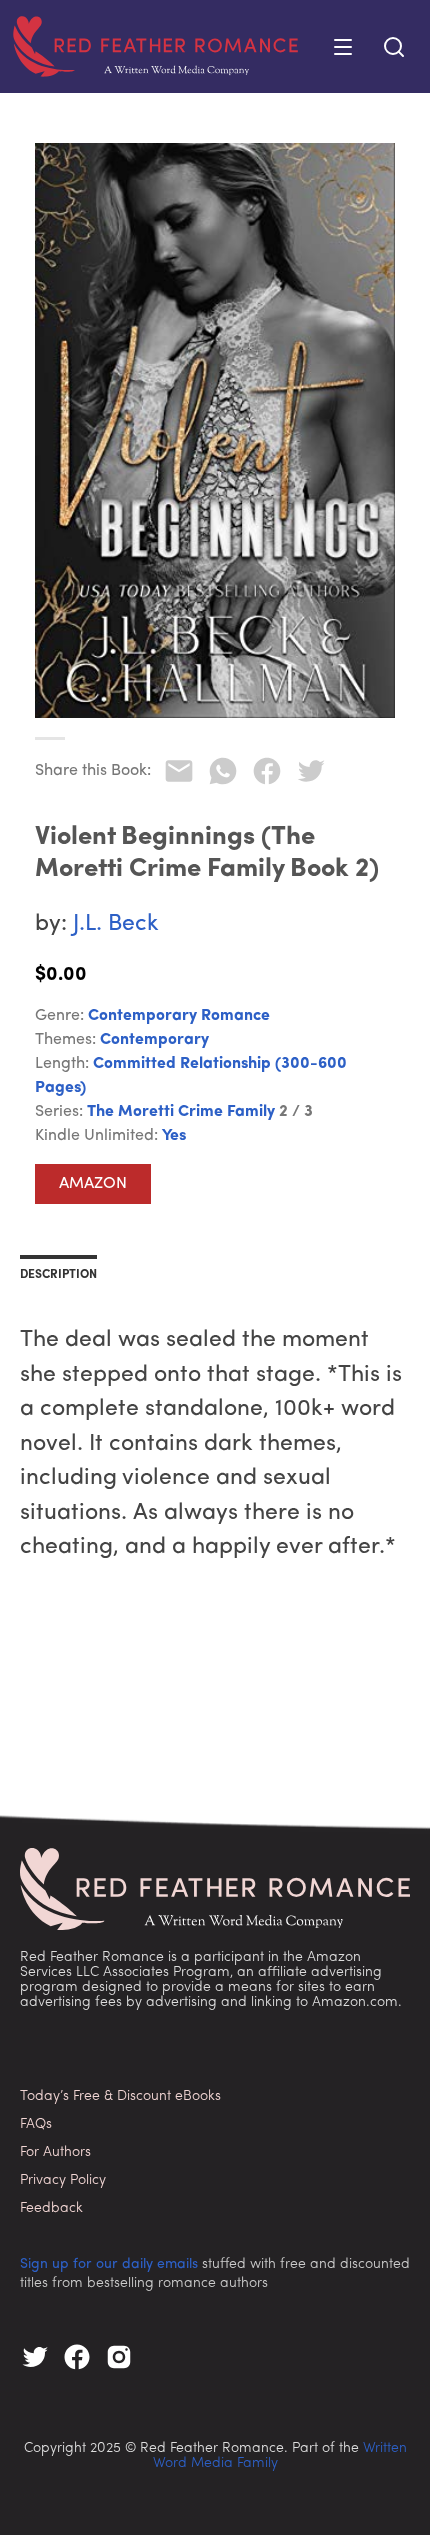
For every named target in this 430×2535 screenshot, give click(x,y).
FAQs (36, 2124)
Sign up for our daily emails (109, 2264)
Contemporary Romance (179, 1016)
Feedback (51, 2208)
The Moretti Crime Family (181, 1112)
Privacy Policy (63, 2180)
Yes (174, 1136)
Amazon (93, 1184)
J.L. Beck (116, 924)
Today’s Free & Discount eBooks (120, 2096)
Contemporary (154, 1040)
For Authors (55, 2152)
